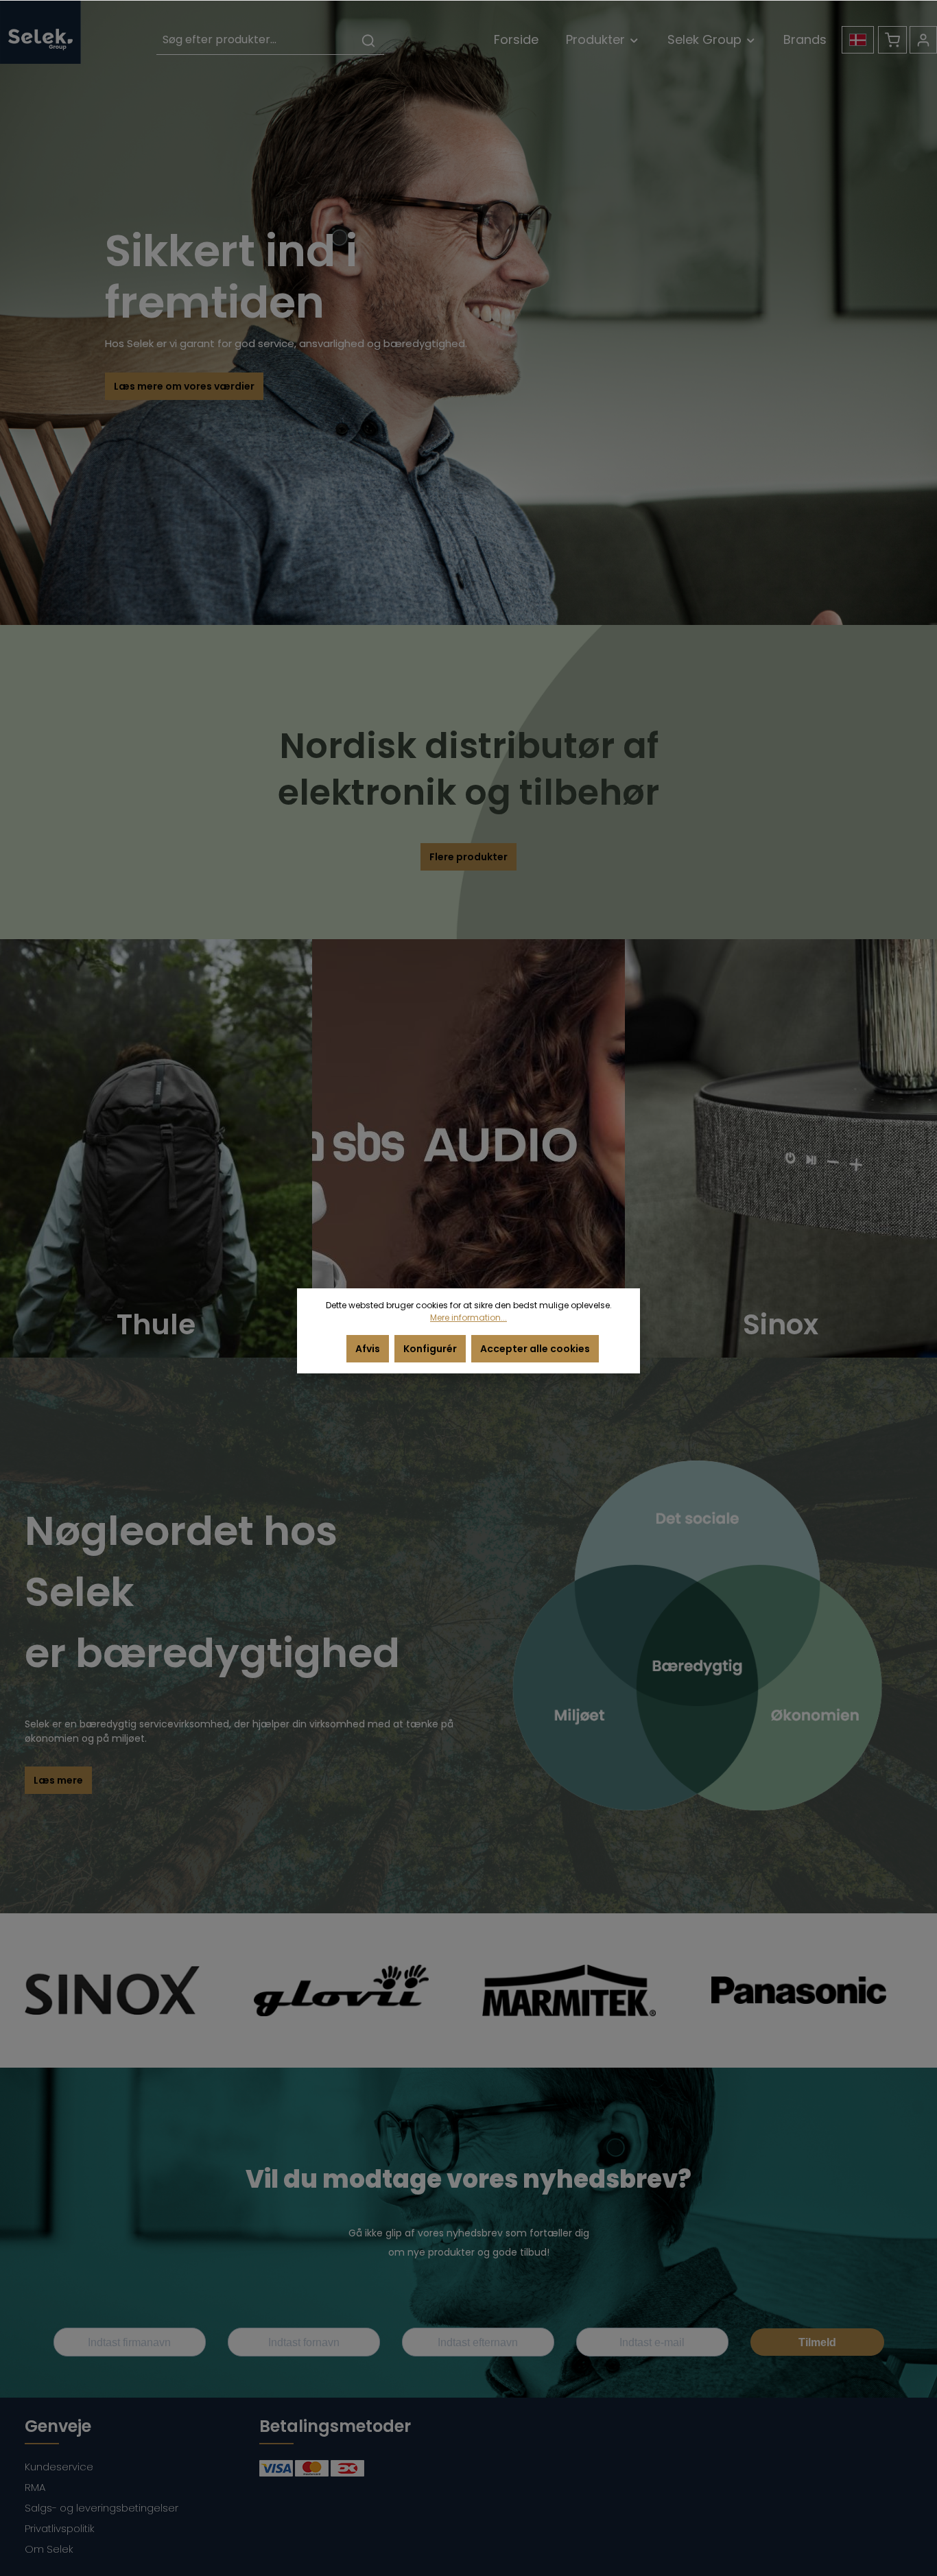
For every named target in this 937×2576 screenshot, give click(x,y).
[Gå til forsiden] (40, 32)
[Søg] (368, 40)
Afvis (368, 1349)
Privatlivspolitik (60, 2528)
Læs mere (58, 1780)
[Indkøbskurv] (892, 40)
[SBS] (468, 1148)
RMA (35, 2487)
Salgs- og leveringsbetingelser (102, 2508)
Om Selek (49, 2549)
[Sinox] (781, 1148)
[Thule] (156, 1148)
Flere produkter (468, 857)
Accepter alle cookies (535, 1349)
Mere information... (468, 1317)
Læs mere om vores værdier (184, 386)
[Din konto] (923, 40)
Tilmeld (817, 2342)
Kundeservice (59, 2467)
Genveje (58, 2426)
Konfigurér (430, 1349)
